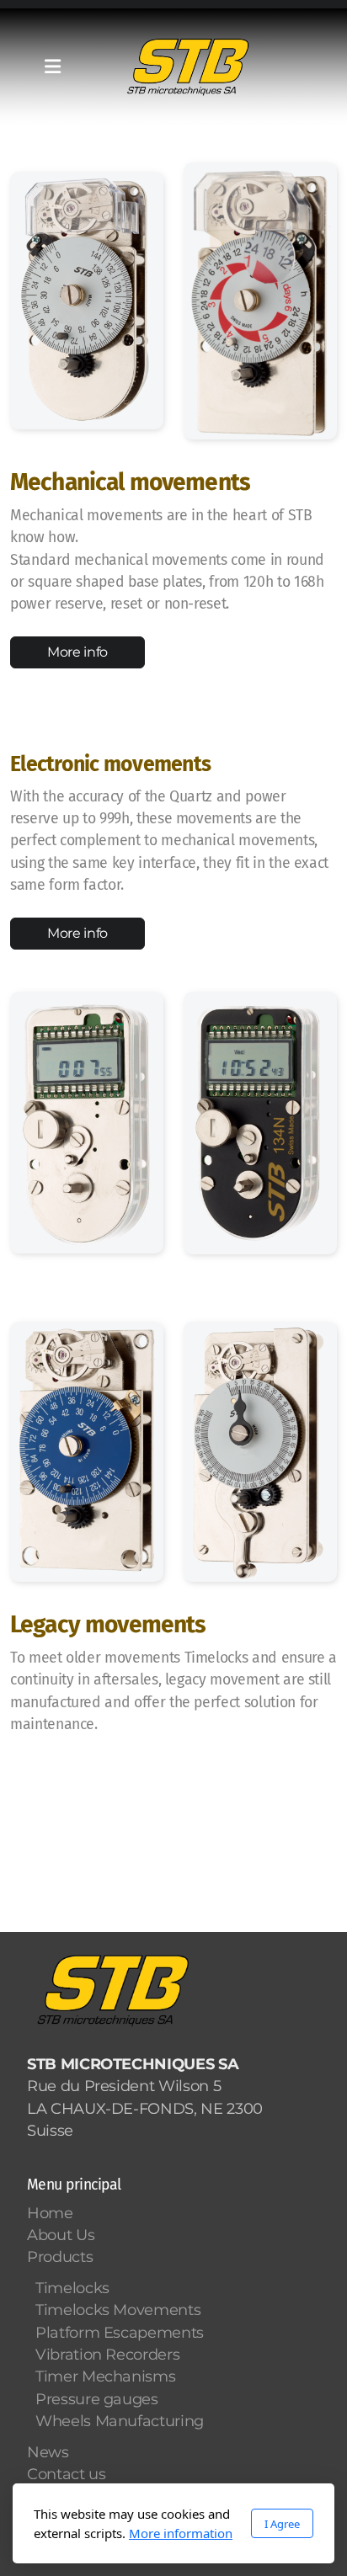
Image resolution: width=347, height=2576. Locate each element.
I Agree (282, 2524)
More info (77, 652)
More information (181, 2533)
